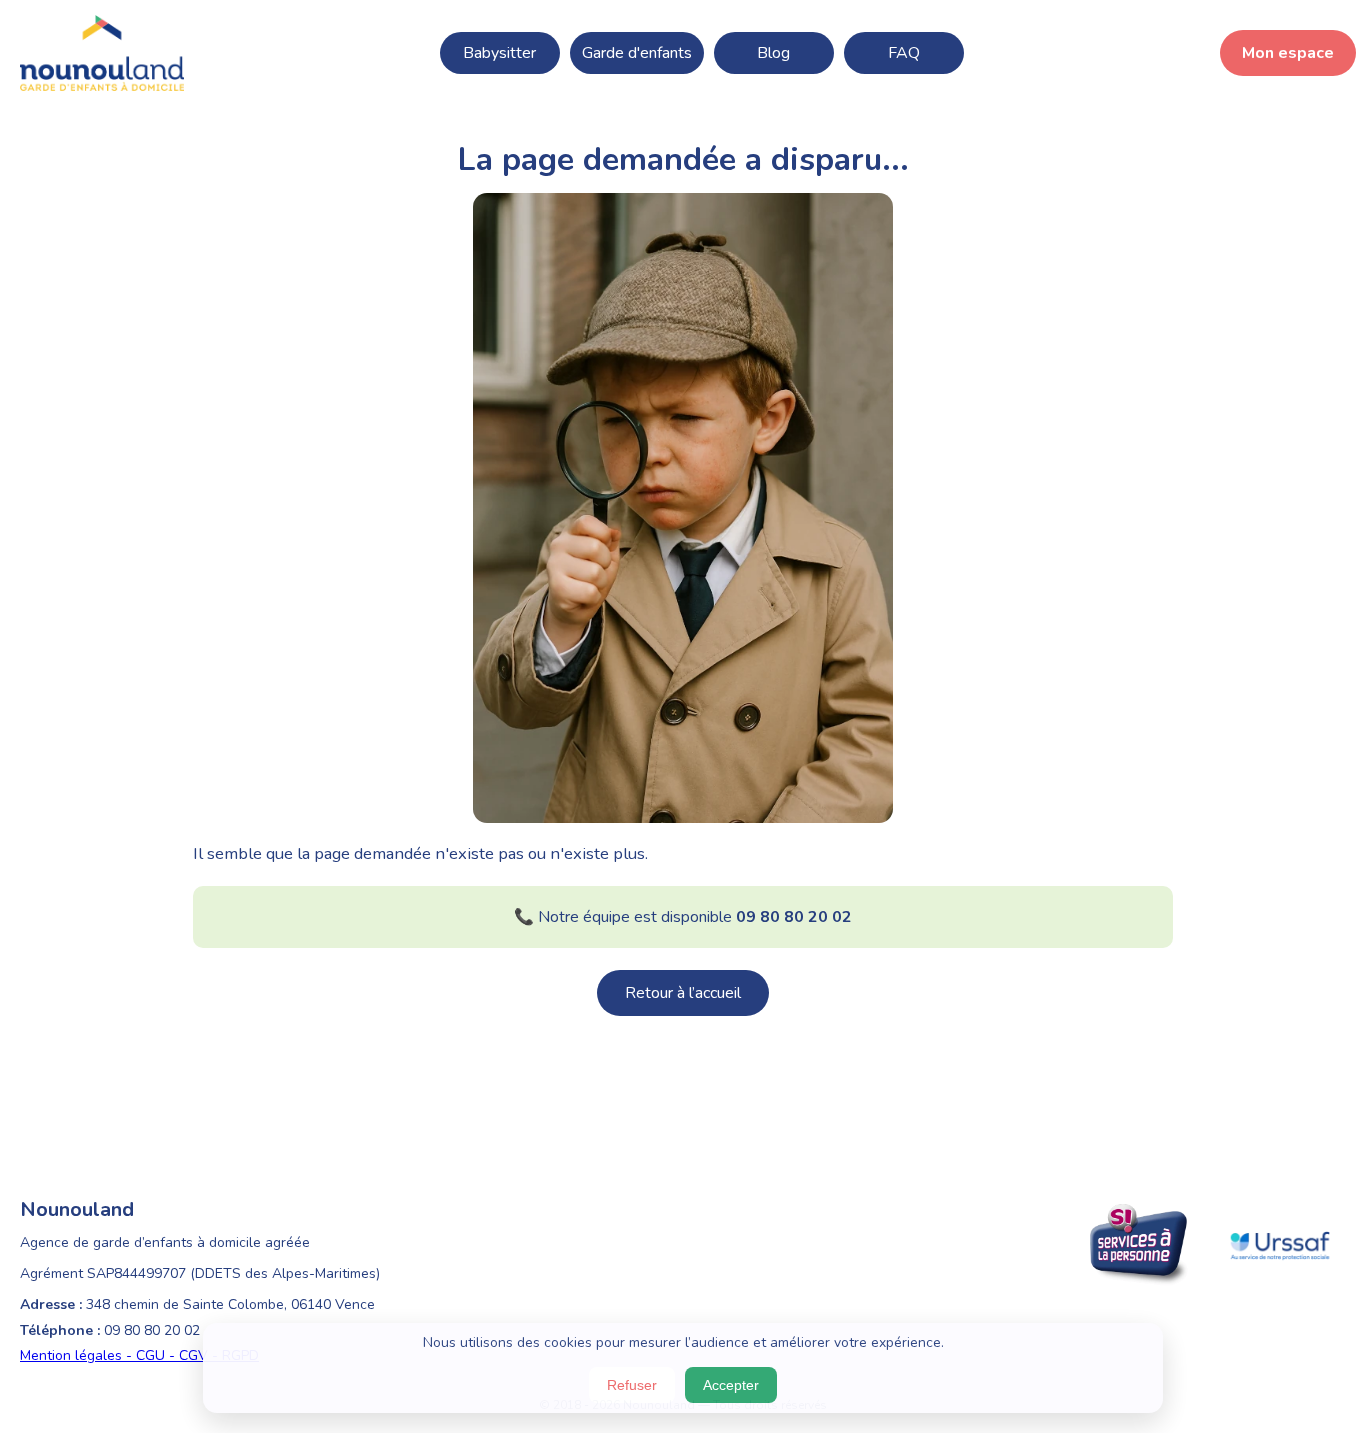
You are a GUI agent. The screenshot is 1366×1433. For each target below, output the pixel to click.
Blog (773, 53)
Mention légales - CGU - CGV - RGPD (139, 1355)
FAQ (904, 53)
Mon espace (1288, 53)
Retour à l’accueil (683, 993)
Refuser (632, 1385)
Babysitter (499, 53)
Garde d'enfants (637, 53)
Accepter (731, 1385)
